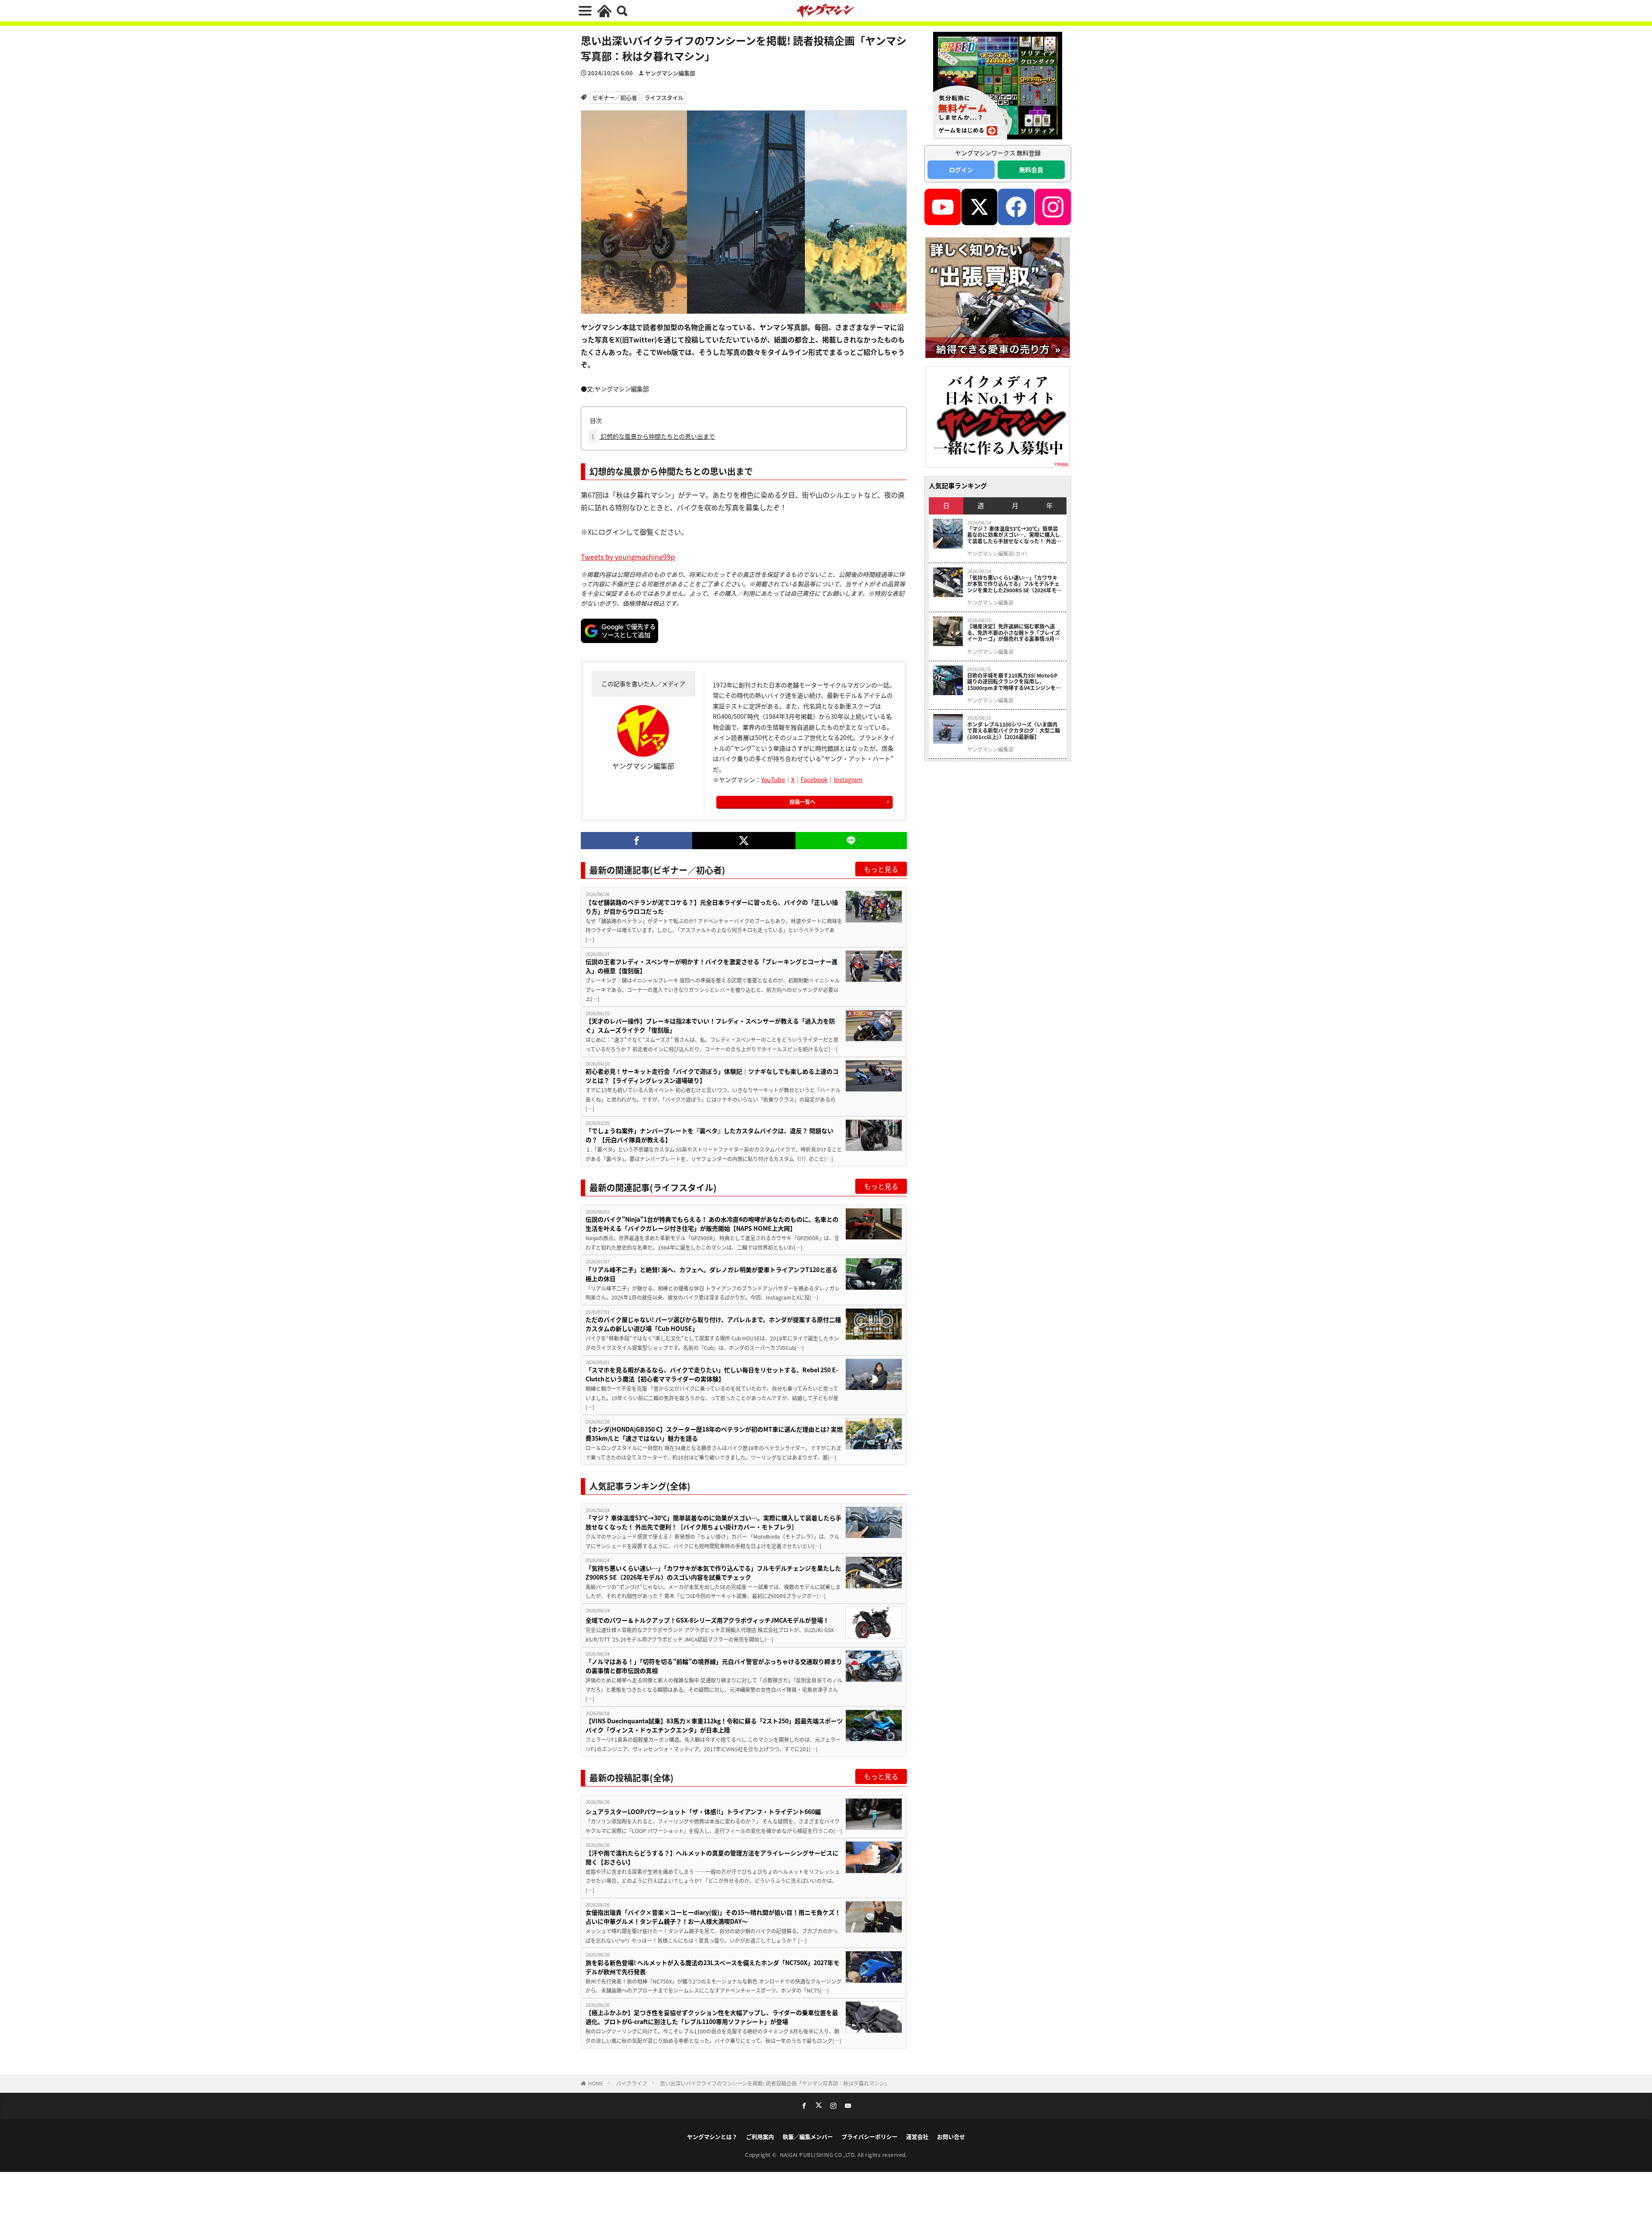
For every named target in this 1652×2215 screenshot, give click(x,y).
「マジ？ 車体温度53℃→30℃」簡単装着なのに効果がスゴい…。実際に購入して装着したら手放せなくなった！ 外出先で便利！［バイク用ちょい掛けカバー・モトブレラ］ (714, 1522)
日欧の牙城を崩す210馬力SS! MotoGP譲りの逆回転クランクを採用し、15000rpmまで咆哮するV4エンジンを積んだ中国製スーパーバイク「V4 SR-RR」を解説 (1014, 682)
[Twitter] (744, 841)
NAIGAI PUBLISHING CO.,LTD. (819, 2155)
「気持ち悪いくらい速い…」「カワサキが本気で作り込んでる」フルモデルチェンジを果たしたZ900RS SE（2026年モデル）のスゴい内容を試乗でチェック (713, 1573)
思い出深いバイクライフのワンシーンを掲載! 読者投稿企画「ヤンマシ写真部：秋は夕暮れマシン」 (775, 2083)
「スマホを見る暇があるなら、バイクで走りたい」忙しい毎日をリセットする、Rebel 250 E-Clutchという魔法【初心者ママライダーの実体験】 (712, 1374)
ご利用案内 (760, 2136)
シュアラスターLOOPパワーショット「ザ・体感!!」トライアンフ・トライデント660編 (703, 1811)
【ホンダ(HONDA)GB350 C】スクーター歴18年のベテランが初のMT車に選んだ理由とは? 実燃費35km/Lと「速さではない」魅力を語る (714, 1434)
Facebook (814, 779)
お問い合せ (951, 2136)
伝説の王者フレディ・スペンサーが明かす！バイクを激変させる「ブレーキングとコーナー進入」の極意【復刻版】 (712, 966)
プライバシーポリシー (869, 2136)
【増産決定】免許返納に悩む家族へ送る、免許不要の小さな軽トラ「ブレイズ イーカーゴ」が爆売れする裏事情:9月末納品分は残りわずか (1014, 633)
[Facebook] (636, 841)
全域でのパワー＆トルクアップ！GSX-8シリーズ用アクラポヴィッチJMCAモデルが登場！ (707, 1620)
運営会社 (917, 2136)
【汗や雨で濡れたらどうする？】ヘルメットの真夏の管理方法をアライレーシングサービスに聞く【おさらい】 (712, 1857)
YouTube (773, 779)
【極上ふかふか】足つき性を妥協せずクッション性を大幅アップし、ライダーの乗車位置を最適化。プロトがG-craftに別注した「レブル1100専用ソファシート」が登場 (712, 2017)
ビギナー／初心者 (615, 97)
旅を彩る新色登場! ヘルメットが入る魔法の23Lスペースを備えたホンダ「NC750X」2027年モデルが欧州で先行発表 (712, 1967)
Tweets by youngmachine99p (628, 557)
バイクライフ (632, 2083)
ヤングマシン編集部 (670, 73)
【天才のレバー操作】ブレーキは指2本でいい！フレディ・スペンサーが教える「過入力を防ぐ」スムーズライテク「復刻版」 (710, 1025)
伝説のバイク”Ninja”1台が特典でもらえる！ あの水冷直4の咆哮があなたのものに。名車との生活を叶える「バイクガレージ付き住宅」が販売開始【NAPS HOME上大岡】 (712, 1224)
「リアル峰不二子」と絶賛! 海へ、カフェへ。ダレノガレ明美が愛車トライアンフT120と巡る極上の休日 (712, 1274)
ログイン (961, 169)
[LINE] (851, 841)
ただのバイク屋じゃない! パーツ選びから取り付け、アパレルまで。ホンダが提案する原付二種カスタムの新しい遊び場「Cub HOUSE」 (713, 1324)
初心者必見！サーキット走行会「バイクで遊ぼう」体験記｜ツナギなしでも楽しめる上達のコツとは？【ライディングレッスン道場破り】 (712, 1076)
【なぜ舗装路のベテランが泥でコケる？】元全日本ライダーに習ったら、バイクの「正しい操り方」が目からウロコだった (712, 907)
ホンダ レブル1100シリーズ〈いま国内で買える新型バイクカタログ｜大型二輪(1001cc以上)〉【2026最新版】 (1014, 731)
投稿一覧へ (802, 802)
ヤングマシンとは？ (712, 2136)
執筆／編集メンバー (808, 2136)
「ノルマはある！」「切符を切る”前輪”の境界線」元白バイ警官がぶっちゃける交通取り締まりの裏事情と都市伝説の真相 (714, 1666)
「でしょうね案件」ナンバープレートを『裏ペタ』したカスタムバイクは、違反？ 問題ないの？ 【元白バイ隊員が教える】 (709, 1135)
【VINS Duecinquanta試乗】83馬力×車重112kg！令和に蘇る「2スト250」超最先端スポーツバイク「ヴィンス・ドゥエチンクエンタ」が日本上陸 (714, 1725)
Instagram (848, 779)
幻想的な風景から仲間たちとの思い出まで (653, 436)
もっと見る (881, 869)
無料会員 (1031, 169)
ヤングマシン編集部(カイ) (997, 554)
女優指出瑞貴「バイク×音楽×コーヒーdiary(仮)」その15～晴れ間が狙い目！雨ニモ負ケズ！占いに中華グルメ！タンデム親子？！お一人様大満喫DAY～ (713, 1917)
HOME (596, 2083)
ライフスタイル (664, 97)
